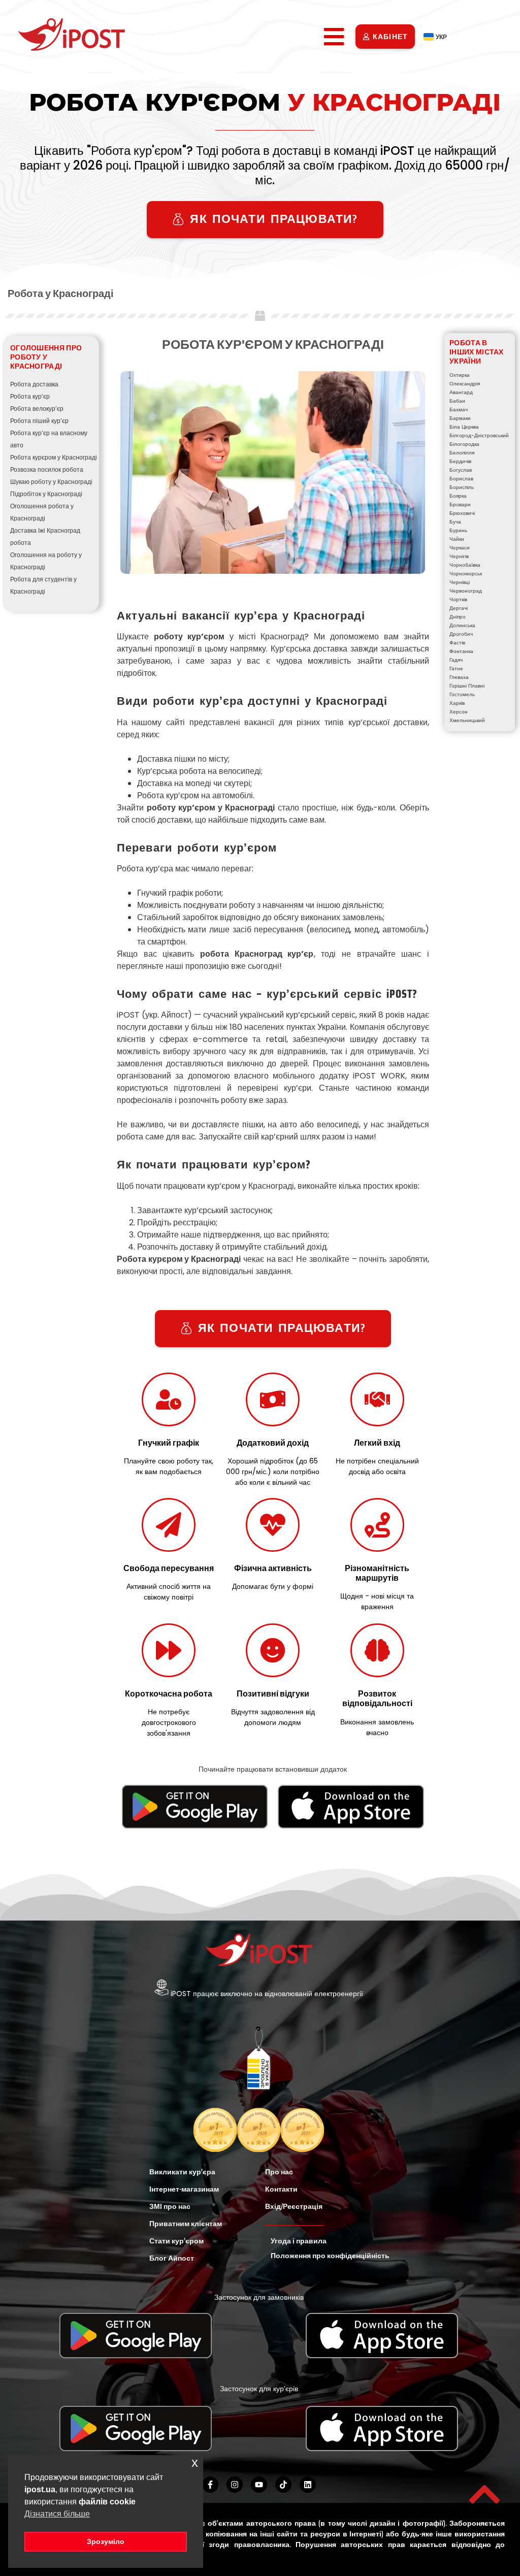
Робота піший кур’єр (39, 421)
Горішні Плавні (467, 686)
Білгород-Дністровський (479, 435)
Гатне (456, 669)
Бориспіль (462, 487)
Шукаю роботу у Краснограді (51, 482)
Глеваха (459, 677)
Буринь (458, 530)
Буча (455, 522)
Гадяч (456, 660)
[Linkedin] (308, 2485)
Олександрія (465, 384)
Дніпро (458, 617)
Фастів (457, 643)
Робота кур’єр (30, 396)
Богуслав (461, 470)
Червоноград (466, 591)
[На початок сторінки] (484, 2494)
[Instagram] (235, 2485)
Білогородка (464, 444)
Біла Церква (464, 427)
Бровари (460, 504)
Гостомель (462, 694)
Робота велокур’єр (37, 409)
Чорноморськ (466, 574)
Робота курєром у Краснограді (54, 457)
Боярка (458, 496)
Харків (457, 703)
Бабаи (457, 401)
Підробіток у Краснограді (46, 494)
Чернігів (459, 556)
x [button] (195, 2463)
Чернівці (460, 582)
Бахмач (459, 410)
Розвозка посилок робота (47, 469)
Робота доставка (34, 384)
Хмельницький (467, 720)
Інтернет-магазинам (184, 2189)
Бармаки (460, 418)
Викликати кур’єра (182, 2172)
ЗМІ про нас (170, 2206)
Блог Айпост (172, 2258)
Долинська (462, 625)
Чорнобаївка (465, 565)
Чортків (458, 599)
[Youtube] (259, 2485)
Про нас (279, 2172)
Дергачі (459, 608)
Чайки (457, 539)
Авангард (461, 392)
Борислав (461, 479)
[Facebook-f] (210, 2485)
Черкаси (460, 548)
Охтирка (460, 375)
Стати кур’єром (176, 2241)
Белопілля (462, 453)
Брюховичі (462, 513)
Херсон (459, 712)
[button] (334, 37)
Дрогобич (461, 634)
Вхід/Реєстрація (294, 2206)
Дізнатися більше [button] (57, 2514)
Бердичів (460, 461)
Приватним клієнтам (186, 2224)
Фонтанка (461, 651)
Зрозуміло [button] (106, 2541)
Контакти (281, 2189)
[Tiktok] (283, 2485)
